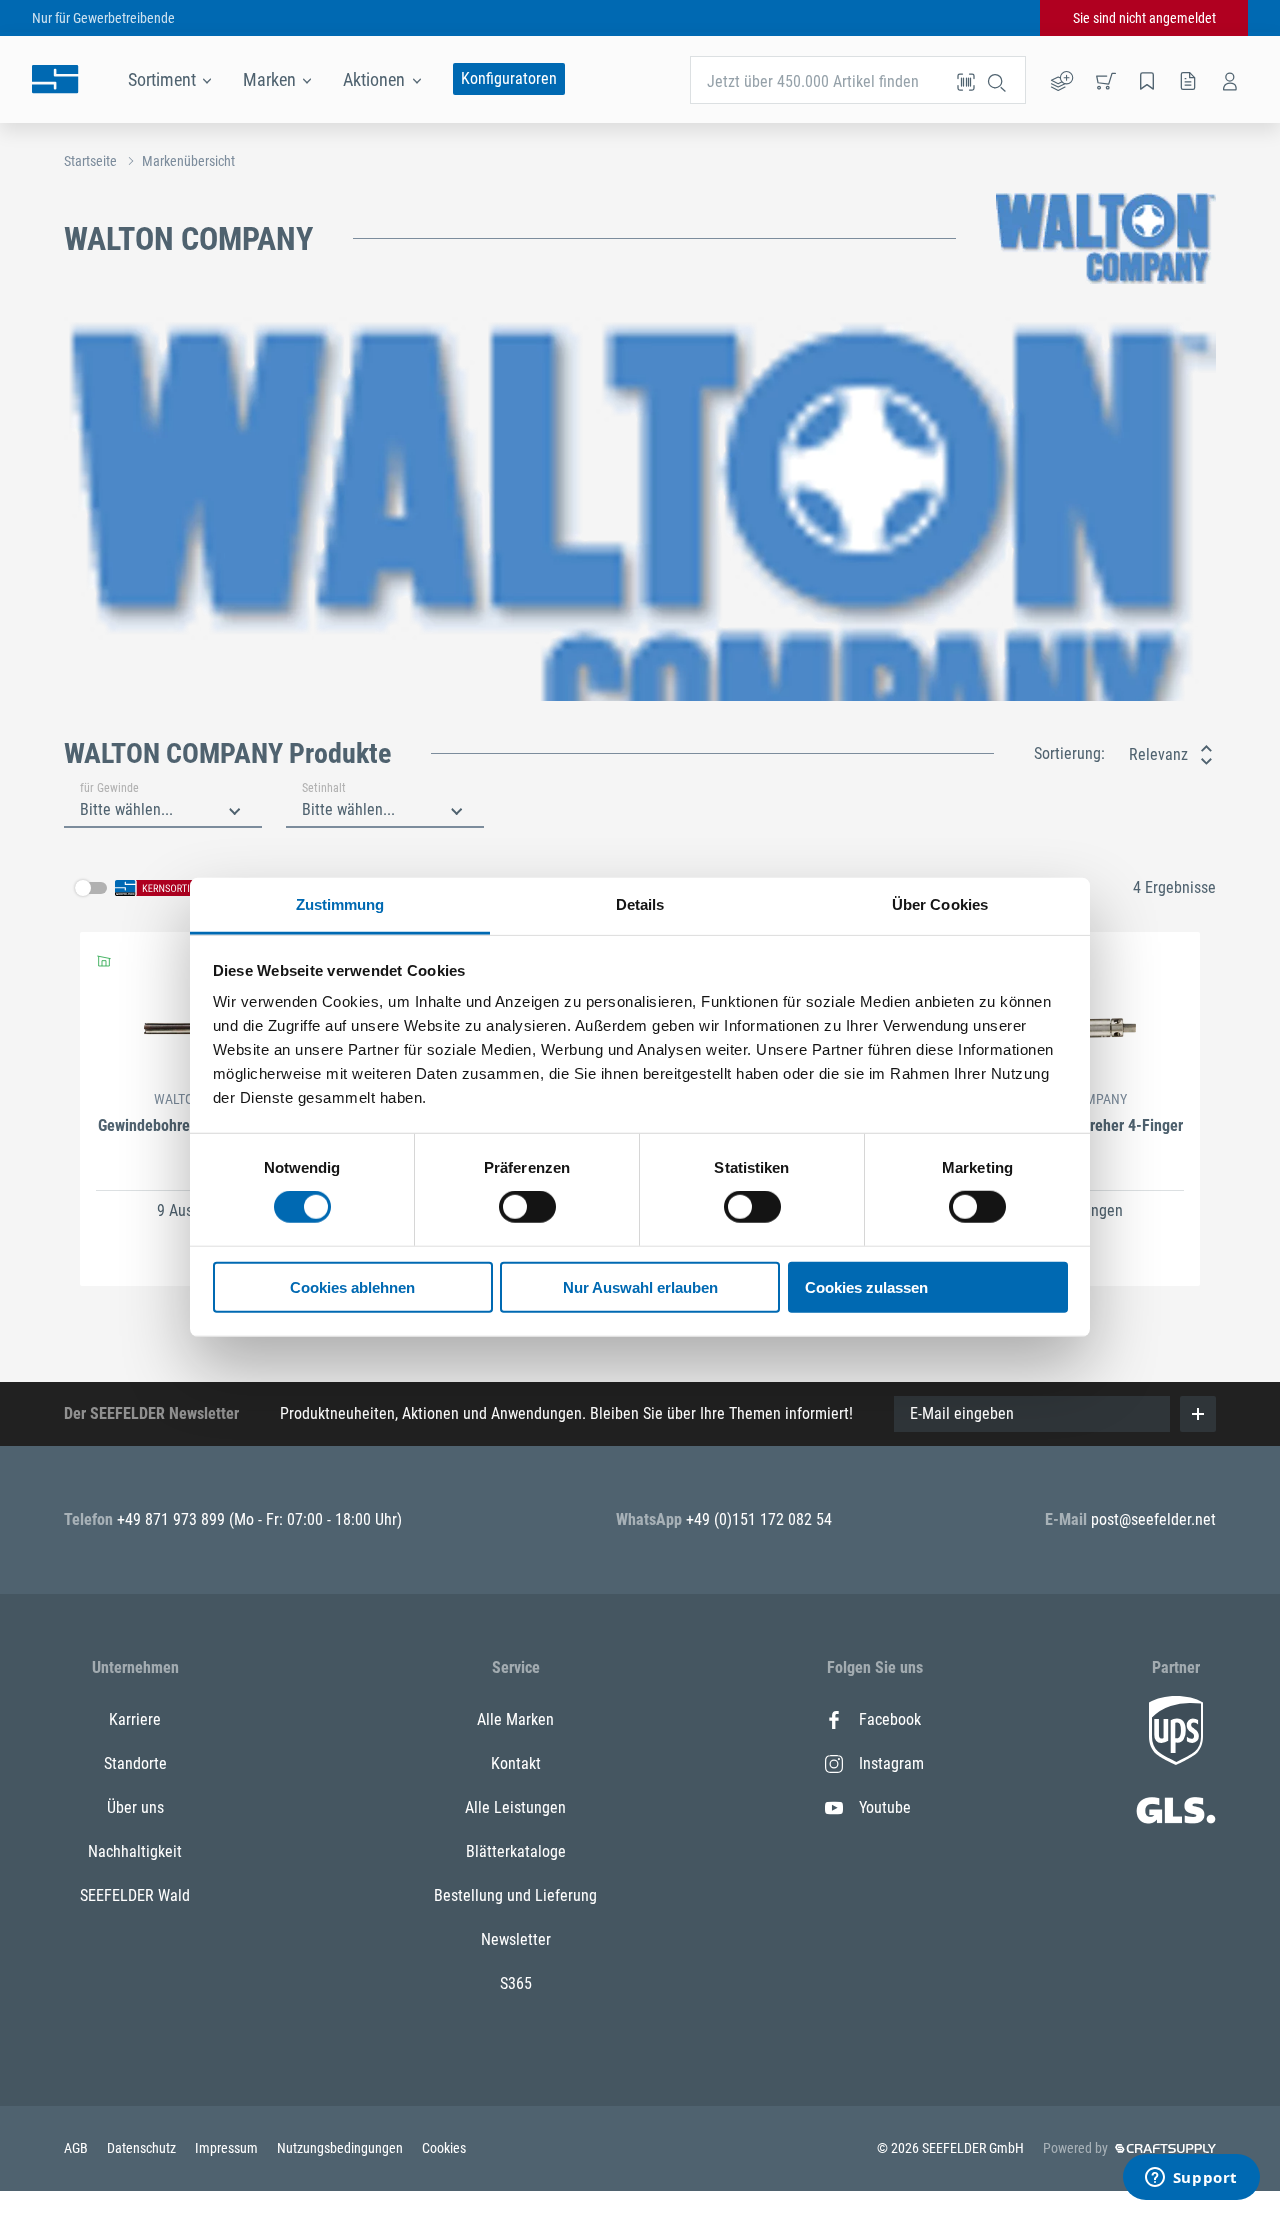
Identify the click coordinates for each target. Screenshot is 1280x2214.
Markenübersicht (188, 161)
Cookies (444, 2148)
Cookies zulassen (866, 1287)
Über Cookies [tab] (940, 904)
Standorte (135, 1763)
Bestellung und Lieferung (515, 1895)
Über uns (135, 1807)
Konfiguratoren (509, 78)
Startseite (90, 161)
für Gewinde (109, 788)
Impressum (228, 2148)
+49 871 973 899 (173, 1519)
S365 (516, 1983)
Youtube (885, 1807)
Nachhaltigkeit (135, 1851)
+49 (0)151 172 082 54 (759, 1519)
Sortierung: (1069, 753)
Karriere (135, 1719)
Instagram (891, 1763)
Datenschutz (143, 2148)
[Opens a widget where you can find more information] (1191, 2179)
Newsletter (516, 1939)
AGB (77, 2148)
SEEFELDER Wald (135, 1895)
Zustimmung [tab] (340, 904)
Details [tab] (640, 904)
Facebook (890, 1719)
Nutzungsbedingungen (341, 2148)
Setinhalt (324, 788)
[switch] (527, 1207)
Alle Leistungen (515, 1807)
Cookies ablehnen (352, 1287)
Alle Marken (515, 1719)
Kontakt (516, 1763)
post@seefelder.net (1153, 1519)
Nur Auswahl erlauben (640, 1287)
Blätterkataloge (516, 1851)
